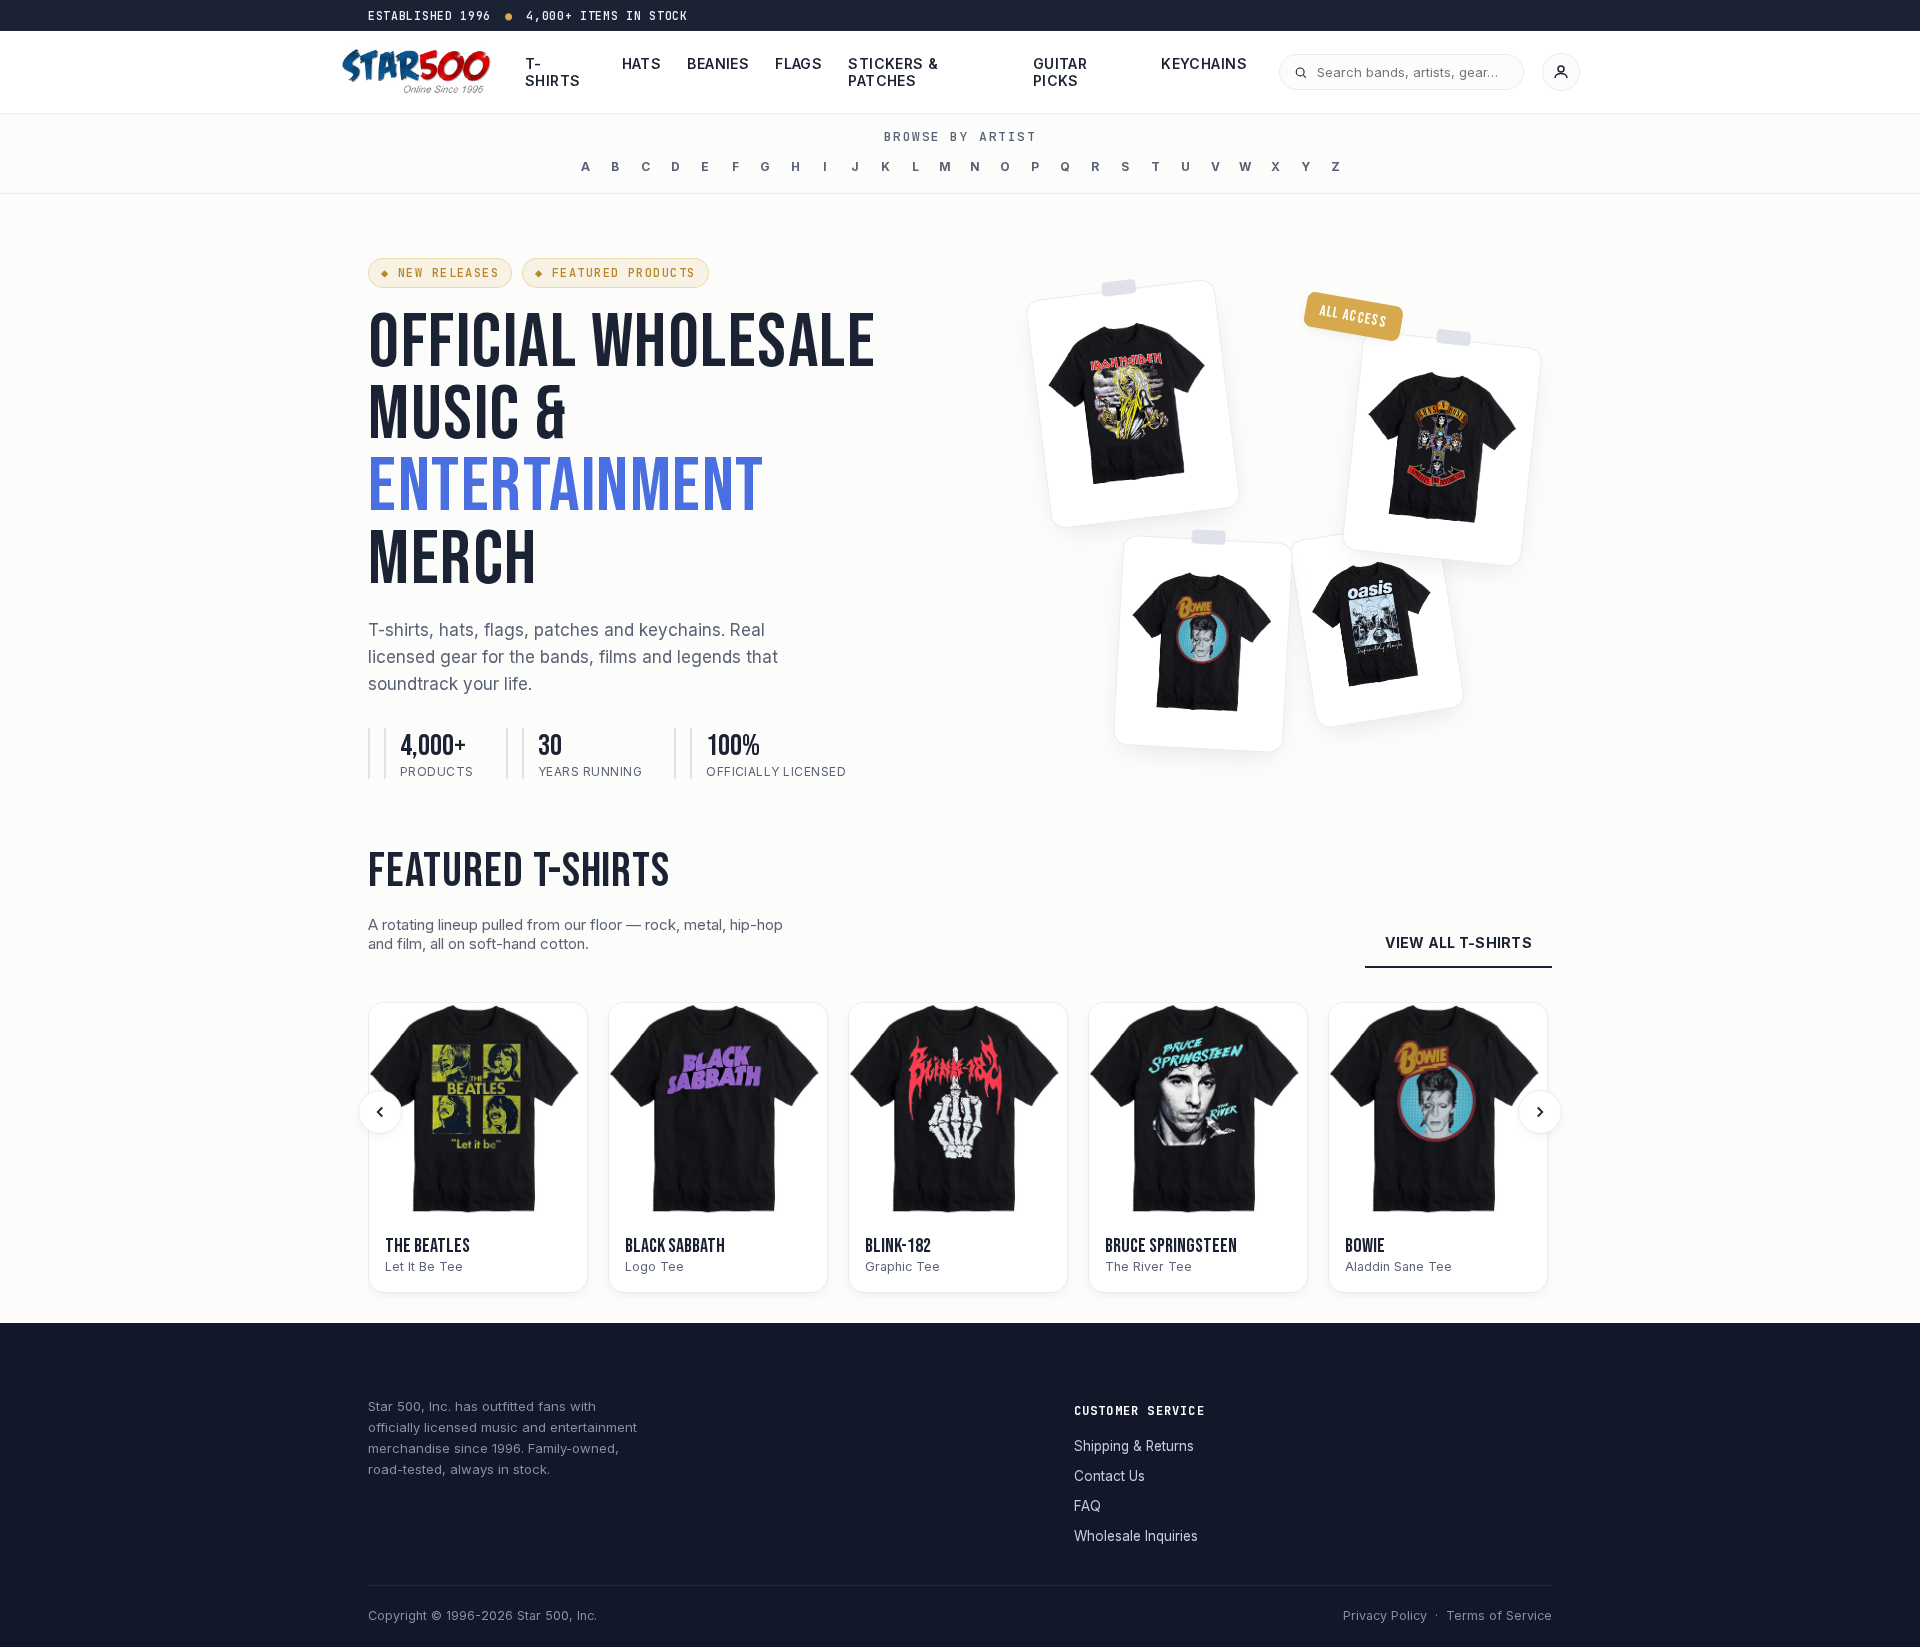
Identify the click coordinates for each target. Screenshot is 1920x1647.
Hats (642, 63)
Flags (798, 63)
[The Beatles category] (478, 1112)
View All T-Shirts (1458, 942)
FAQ (1087, 1506)
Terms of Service (1499, 1615)
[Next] (1540, 1112)
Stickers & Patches (893, 72)
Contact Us (1109, 1476)
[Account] (1561, 72)
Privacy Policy (1385, 1615)
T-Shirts (553, 72)
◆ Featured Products (615, 273)
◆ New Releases (440, 273)
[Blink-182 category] (958, 1112)
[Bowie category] (1438, 1112)
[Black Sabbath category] (718, 1112)
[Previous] (380, 1112)
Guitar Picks (1060, 72)
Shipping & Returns (1134, 1446)
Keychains (1204, 63)
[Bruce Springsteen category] (1198, 1112)
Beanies (718, 63)
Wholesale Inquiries (1136, 1536)
